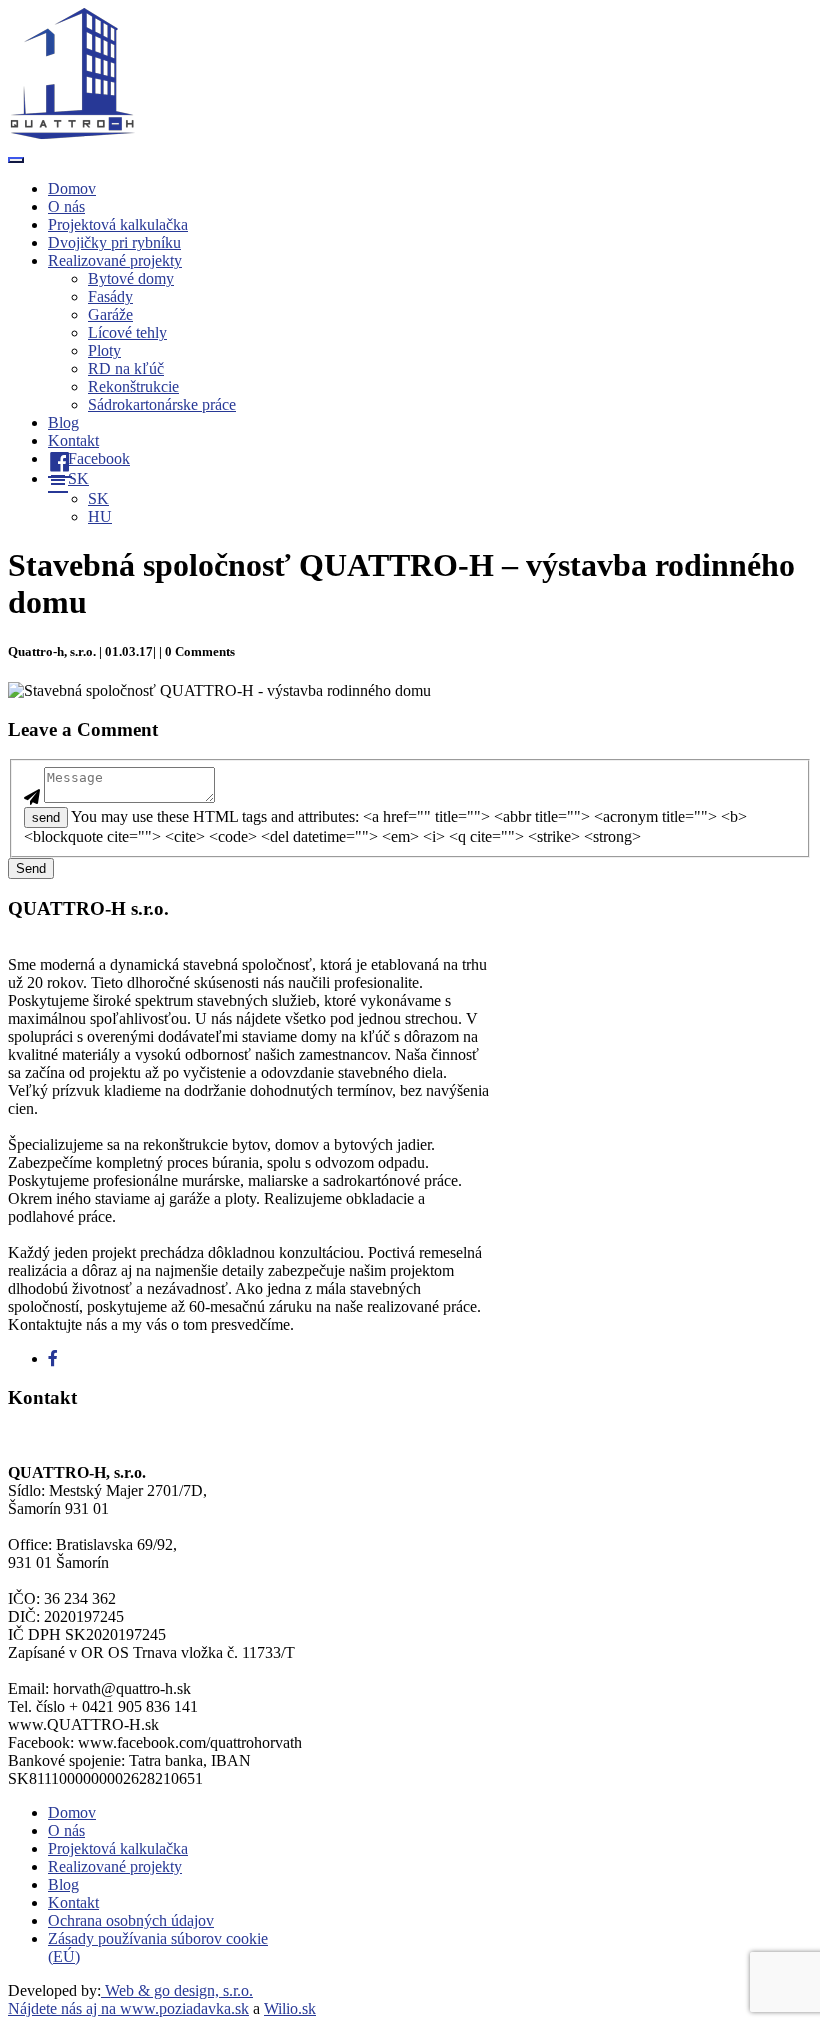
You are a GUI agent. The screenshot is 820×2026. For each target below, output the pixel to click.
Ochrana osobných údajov (131, 1920)
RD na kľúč (126, 368)
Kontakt (73, 440)
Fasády (110, 296)
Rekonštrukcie (133, 386)
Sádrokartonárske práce (162, 404)
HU (100, 516)
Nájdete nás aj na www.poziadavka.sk (128, 2008)
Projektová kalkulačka (118, 224)
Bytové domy (131, 278)
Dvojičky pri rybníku (114, 242)
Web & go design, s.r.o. (177, 1990)
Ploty (104, 350)
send (46, 817)
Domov (72, 188)
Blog (63, 422)
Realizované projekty (115, 260)
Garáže (110, 314)
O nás (66, 206)
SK (98, 498)
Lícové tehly (127, 332)
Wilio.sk (290, 2008)
